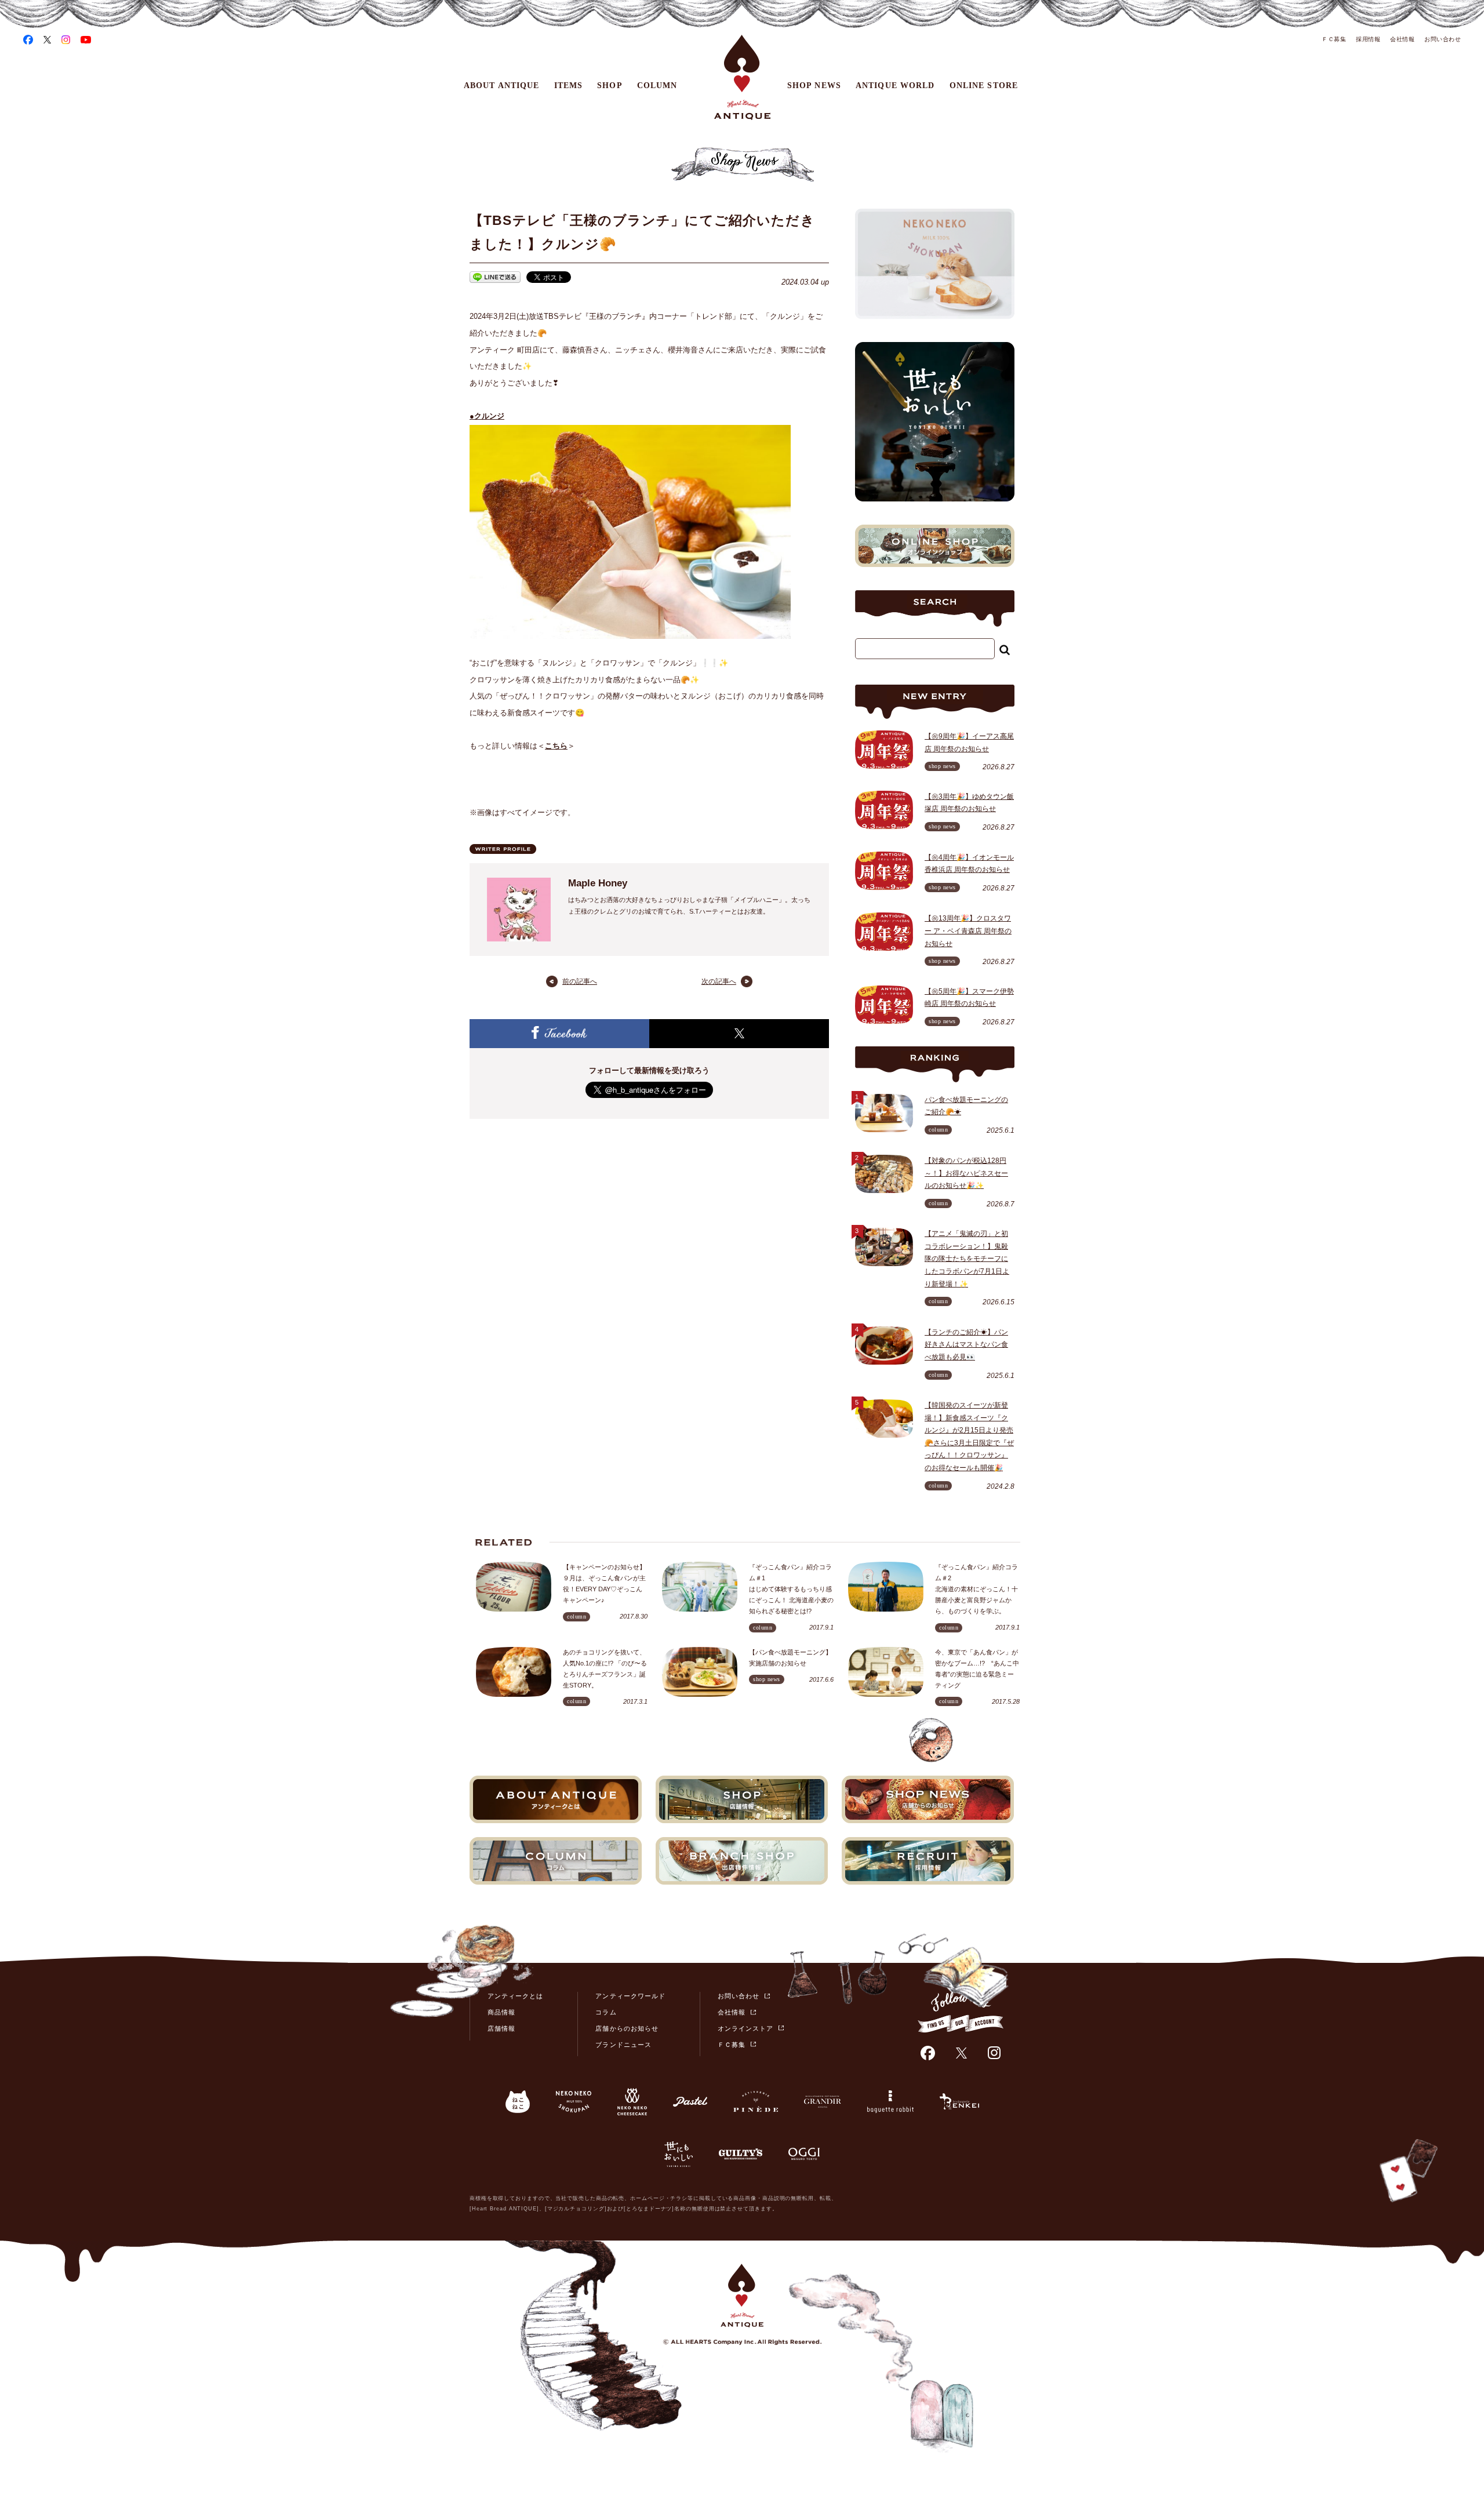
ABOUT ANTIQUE (502, 86)
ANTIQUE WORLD (895, 86)
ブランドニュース (623, 2045)
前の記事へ (580, 981)
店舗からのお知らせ (627, 2028)
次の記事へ (719, 981)
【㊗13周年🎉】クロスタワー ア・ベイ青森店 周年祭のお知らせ (968, 931)
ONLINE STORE (984, 86)
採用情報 (1368, 39)
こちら (556, 746)
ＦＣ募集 (1334, 39)
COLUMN (657, 86)
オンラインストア (745, 2028)
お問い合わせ (1443, 39)
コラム (606, 2012)
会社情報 (1402, 39)
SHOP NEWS (814, 86)
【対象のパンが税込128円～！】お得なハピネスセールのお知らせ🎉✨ (966, 1173)
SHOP (610, 86)
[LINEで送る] (495, 279)
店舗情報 (501, 2028)
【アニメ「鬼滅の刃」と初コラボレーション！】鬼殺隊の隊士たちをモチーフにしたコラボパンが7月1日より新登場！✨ (967, 1259)
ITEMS (569, 86)
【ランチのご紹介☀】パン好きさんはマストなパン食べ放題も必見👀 (966, 1345)
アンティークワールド (630, 1996)
